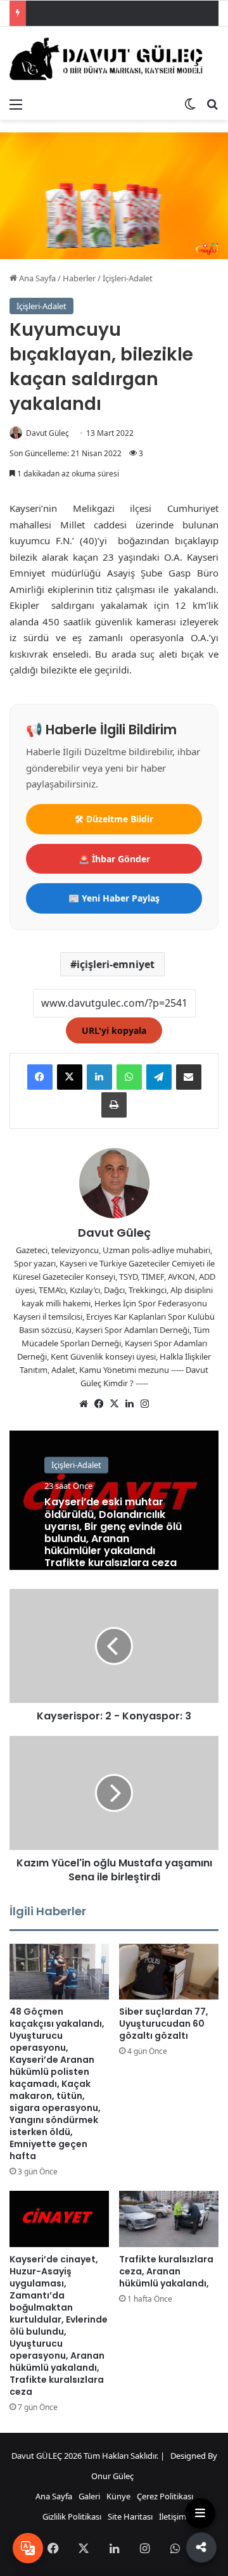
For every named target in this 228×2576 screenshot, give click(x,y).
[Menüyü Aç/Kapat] (200, 2513)
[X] (70, 1077)
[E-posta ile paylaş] (189, 1077)
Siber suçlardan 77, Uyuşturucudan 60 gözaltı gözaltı (164, 2024)
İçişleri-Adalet (128, 278)
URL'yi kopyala (114, 1030)
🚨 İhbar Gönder (114, 859)
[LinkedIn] (99, 1077)
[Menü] (16, 104)
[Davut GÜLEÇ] (114, 59)
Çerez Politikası (165, 2496)
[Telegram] (159, 1077)
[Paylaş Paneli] (200, 2547)
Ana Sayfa (36, 278)
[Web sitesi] (84, 1404)
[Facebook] (40, 1077)
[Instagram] (144, 1404)
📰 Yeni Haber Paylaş (114, 898)
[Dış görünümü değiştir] (190, 104)
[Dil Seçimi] (28, 2548)
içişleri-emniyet (116, 964)
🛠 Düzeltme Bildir (114, 819)
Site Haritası (130, 2516)
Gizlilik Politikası (72, 2516)
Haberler (79, 278)
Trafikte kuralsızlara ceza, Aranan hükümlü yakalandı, (166, 2271)
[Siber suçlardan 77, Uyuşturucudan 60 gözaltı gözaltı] (169, 1972)
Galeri (89, 2496)
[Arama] (212, 104)
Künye (118, 2496)
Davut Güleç (47, 433)
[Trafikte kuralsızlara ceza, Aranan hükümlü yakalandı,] (169, 2219)
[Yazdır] (114, 1105)
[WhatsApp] (129, 1077)
